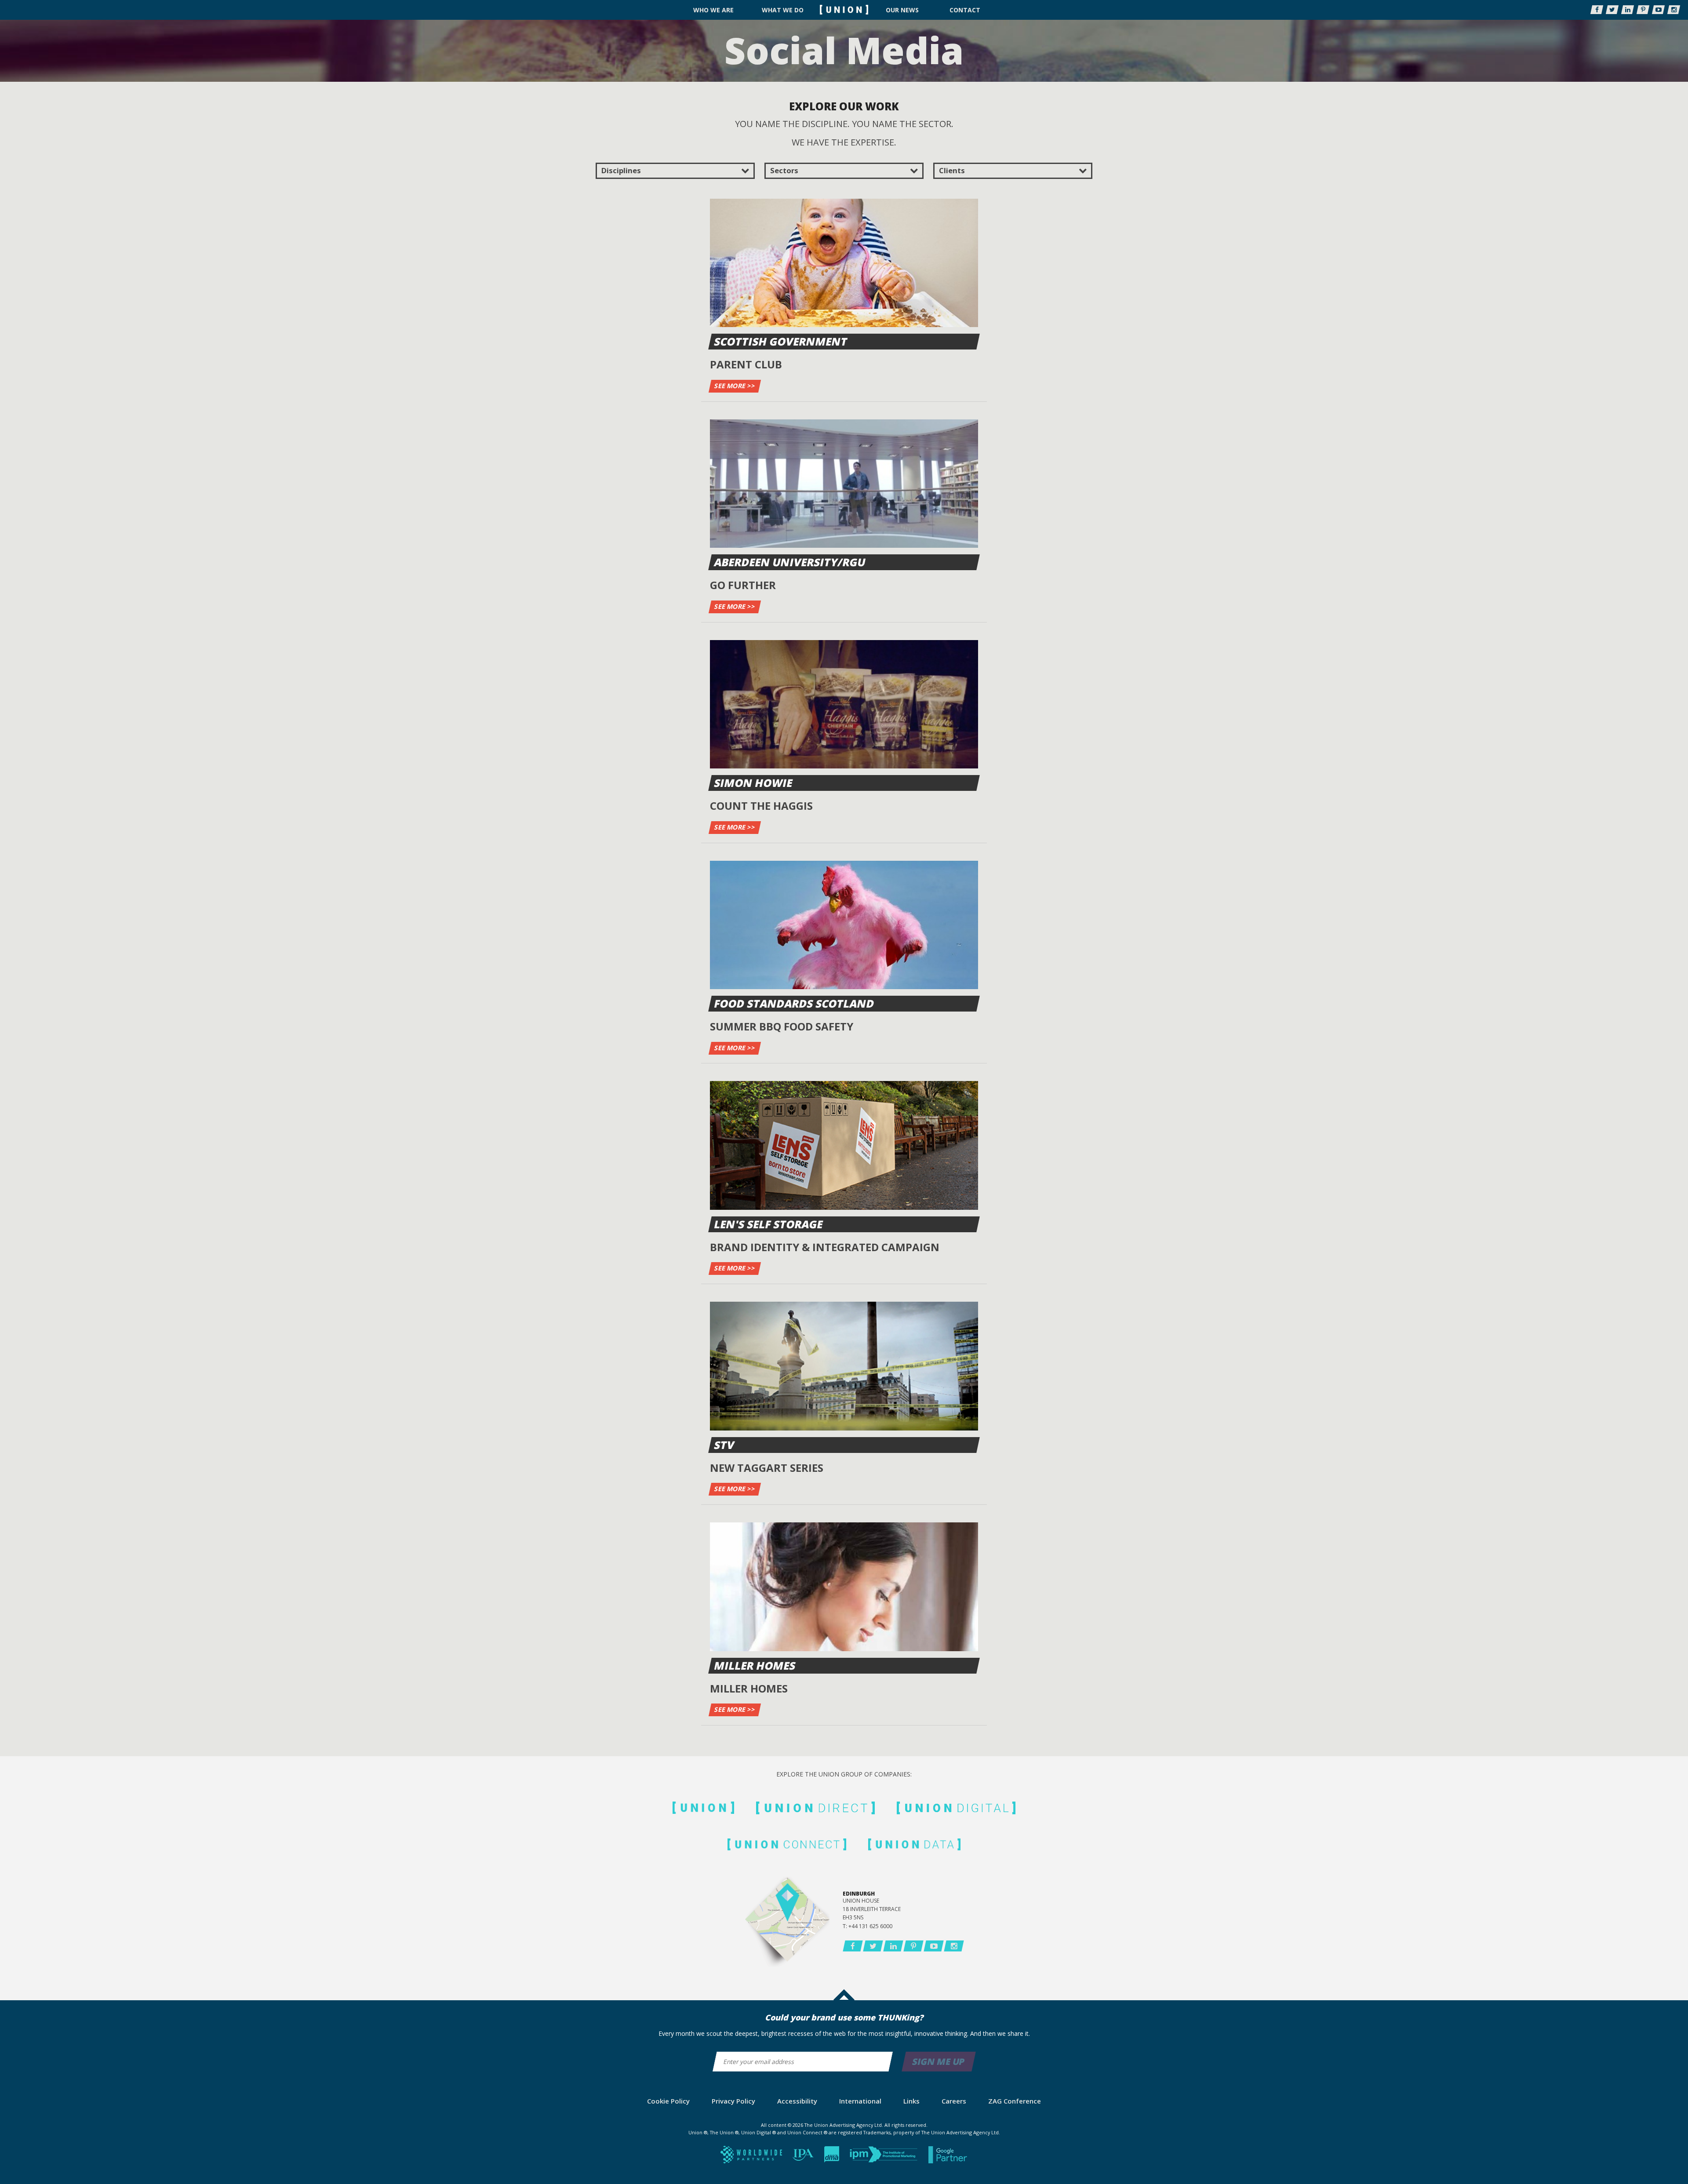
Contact (965, 10)
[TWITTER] (1612, 10)
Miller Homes (755, 1665)
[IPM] (885, 2157)
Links (911, 2101)
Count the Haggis (761, 806)
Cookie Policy (668, 2101)
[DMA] (833, 2157)
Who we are (713, 10)
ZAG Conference (1015, 2101)
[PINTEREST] (1643, 10)
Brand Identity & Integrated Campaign (825, 1247)
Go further (743, 585)
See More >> (735, 386)
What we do (783, 10)
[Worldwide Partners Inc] (752, 2157)
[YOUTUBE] (1658, 10)
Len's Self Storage (769, 1224)
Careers (954, 2101)
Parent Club (746, 364)
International (860, 2101)
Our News (902, 10)
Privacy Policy (733, 2101)
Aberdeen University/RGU (790, 562)
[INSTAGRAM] (1674, 10)
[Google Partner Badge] (948, 2157)
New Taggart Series (767, 1468)
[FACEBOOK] (1597, 10)
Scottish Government (781, 341)
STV (725, 1445)
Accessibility (797, 2101)
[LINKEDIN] (1628, 10)
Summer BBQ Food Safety (782, 1026)
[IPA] (804, 2157)
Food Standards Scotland (795, 1003)
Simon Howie (754, 783)
